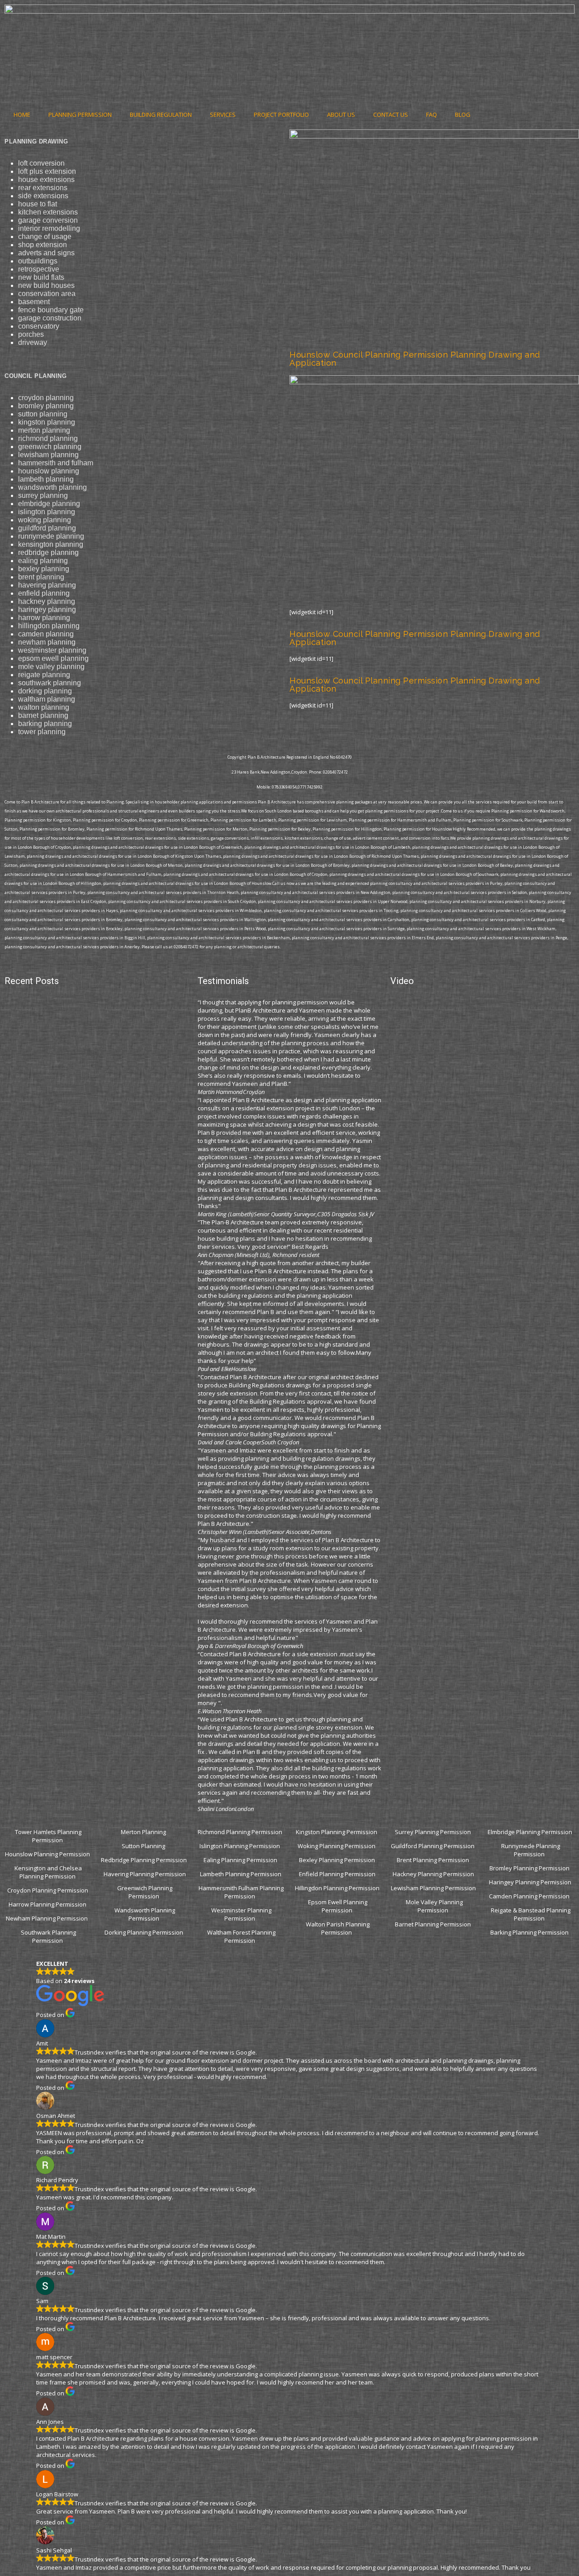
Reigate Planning (44, 675)
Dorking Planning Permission (144, 1932)
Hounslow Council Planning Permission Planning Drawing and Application (415, 359)
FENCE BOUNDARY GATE (51, 310)
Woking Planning (45, 520)
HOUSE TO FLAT (38, 204)
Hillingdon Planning (49, 626)
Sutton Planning (144, 1846)
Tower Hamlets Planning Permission (48, 1836)
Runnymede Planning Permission (531, 1850)
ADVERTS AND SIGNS (46, 253)
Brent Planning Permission (434, 1860)
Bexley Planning (44, 569)
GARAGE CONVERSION (48, 220)
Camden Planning (46, 634)
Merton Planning (144, 1832)
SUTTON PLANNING (43, 414)
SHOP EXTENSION (43, 245)
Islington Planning (47, 512)
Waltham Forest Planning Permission (241, 1936)
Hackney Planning (47, 601)
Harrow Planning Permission (47, 1904)
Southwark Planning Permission (48, 1936)
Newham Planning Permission (47, 1918)
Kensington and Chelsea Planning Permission (48, 1872)
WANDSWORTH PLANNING (52, 487)
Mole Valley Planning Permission (434, 1906)
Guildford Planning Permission (433, 1846)
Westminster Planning (52, 650)
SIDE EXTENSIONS (43, 196)
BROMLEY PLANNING (46, 406)
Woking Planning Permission (337, 1846)
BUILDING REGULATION (161, 115)
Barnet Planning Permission (434, 1924)
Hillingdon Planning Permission (337, 1888)
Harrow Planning (44, 618)
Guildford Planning (47, 528)
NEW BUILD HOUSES (46, 285)
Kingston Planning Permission (337, 1832)
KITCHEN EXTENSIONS (48, 212)
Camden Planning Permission (530, 1896)
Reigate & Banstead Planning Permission (531, 1914)
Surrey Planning (43, 495)
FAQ (432, 115)
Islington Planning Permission (240, 1846)
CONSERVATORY (39, 326)
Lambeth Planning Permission (241, 1874)
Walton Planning (44, 707)
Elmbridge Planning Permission (530, 1832)
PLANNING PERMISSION (80, 115)
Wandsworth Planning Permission (145, 1914)
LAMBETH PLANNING (46, 479)
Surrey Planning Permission (434, 1832)
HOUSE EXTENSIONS (46, 179)
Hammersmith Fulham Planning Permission (241, 1892)
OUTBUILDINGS (38, 261)
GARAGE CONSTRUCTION (50, 318)
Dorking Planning (45, 691)
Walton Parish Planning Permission (338, 1928)
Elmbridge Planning (49, 504)
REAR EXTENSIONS (43, 188)
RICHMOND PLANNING (48, 438)
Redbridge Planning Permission (144, 1860)
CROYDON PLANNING (46, 398)
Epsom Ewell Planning (53, 658)
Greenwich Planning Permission (145, 1892)
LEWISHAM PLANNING (48, 455)
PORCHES (31, 334)
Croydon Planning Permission (48, 1890)
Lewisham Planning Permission (433, 1888)
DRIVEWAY (33, 342)
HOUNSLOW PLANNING (49, 471)
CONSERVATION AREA (47, 294)
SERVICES (223, 115)
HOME (22, 115)
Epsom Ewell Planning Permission (338, 1906)
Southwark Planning (50, 683)
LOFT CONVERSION (41, 163)
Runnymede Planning (51, 536)
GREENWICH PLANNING (50, 447)
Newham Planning (47, 642)
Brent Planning (41, 577)
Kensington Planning (51, 544)
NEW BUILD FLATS (41, 277)
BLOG (463, 115)
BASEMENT (34, 302)
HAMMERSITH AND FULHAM (56, 463)
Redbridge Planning (48, 552)
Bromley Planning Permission (530, 1868)
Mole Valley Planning (51, 667)
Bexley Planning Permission (337, 1860)
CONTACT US (391, 115)
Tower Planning (42, 732)
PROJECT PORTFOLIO (281, 115)
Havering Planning (47, 585)
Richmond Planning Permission (241, 1832)
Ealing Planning (43, 561)
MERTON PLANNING (44, 430)
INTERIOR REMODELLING (49, 228)
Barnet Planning (43, 715)
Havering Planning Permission (145, 1874)
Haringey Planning (47, 609)
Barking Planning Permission (530, 1932)
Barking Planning (45, 724)
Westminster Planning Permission (241, 1914)
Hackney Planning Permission (433, 1874)
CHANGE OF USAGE (45, 237)
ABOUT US (341, 115)
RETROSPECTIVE (39, 269)
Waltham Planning (47, 699)
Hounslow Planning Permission (47, 1854)
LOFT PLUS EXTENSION (47, 171)
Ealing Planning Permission (240, 1860)
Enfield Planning (44, 593)
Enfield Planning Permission (337, 1874)
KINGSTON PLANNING (47, 422)
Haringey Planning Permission (530, 1882)
